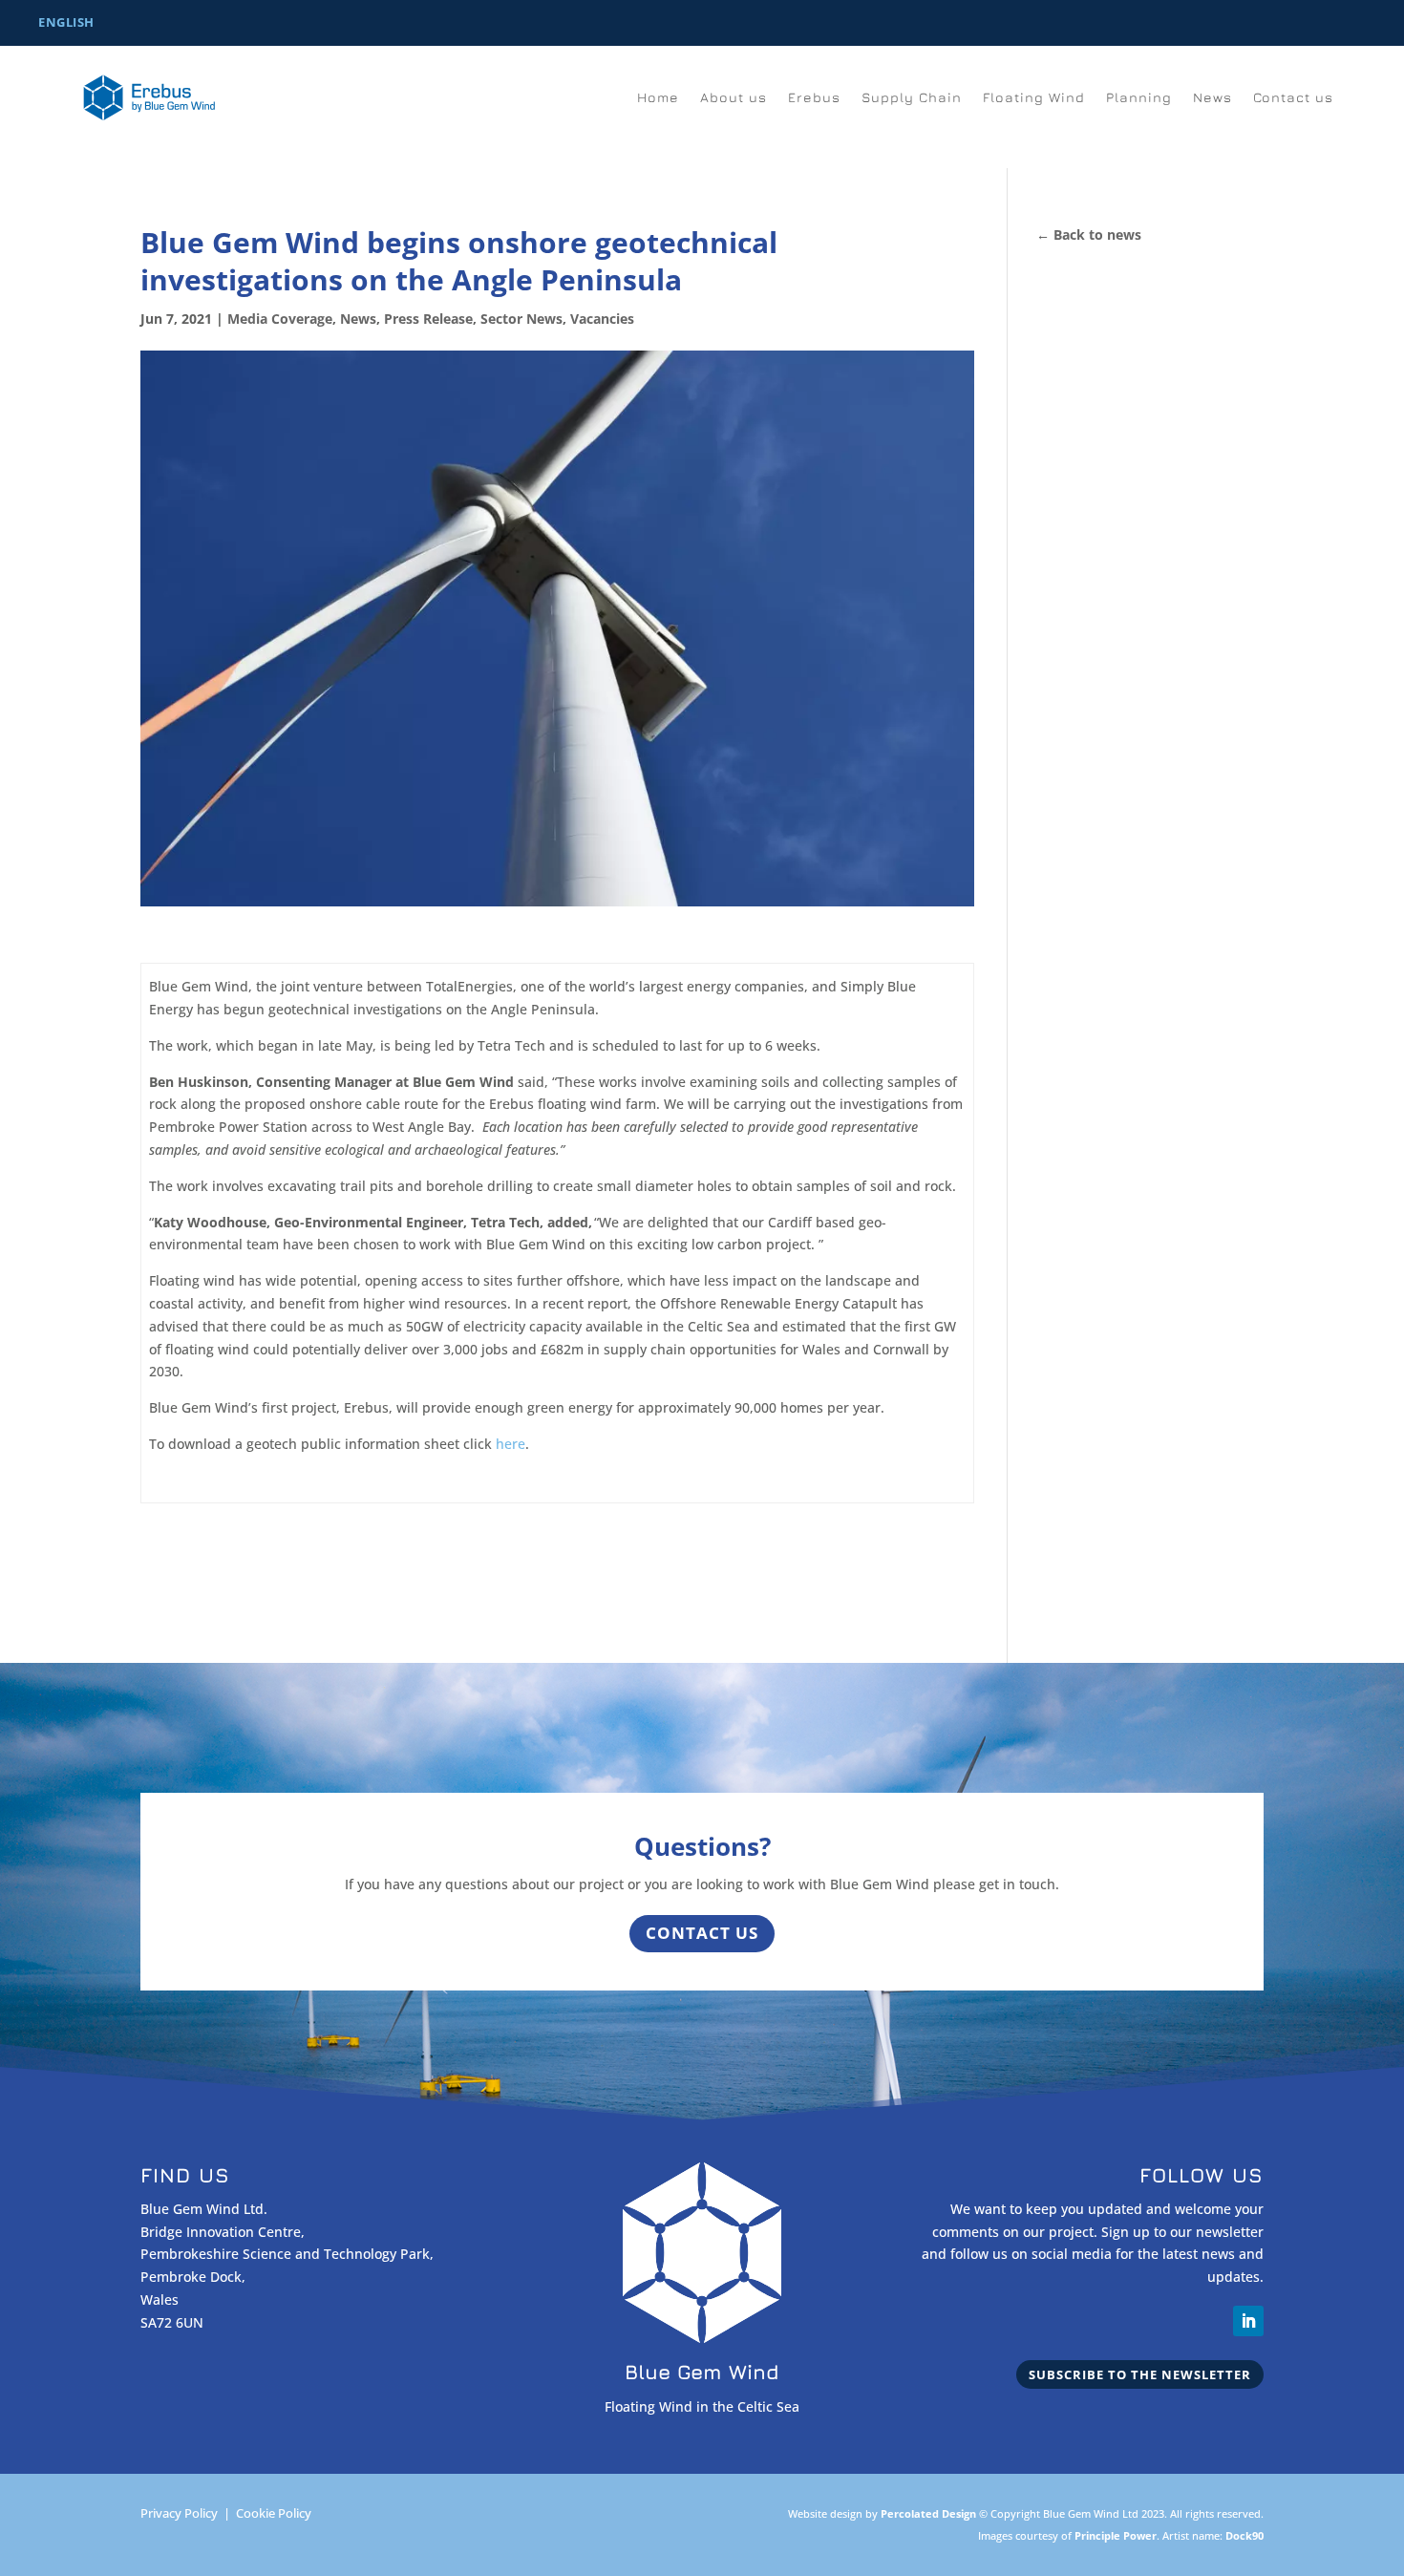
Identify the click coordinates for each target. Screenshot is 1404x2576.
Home (658, 98)
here (509, 1444)
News (1213, 98)
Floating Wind (1034, 98)
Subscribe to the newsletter (1140, 2374)
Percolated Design (928, 2513)
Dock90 (1244, 2535)
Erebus (814, 98)
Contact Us (702, 1933)
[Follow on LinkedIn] (1248, 2321)
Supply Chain (912, 98)
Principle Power (1116, 2535)
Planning (1139, 98)
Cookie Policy (274, 2513)
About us (734, 98)
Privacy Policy (179, 2513)
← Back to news (1089, 234)
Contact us (1293, 98)
